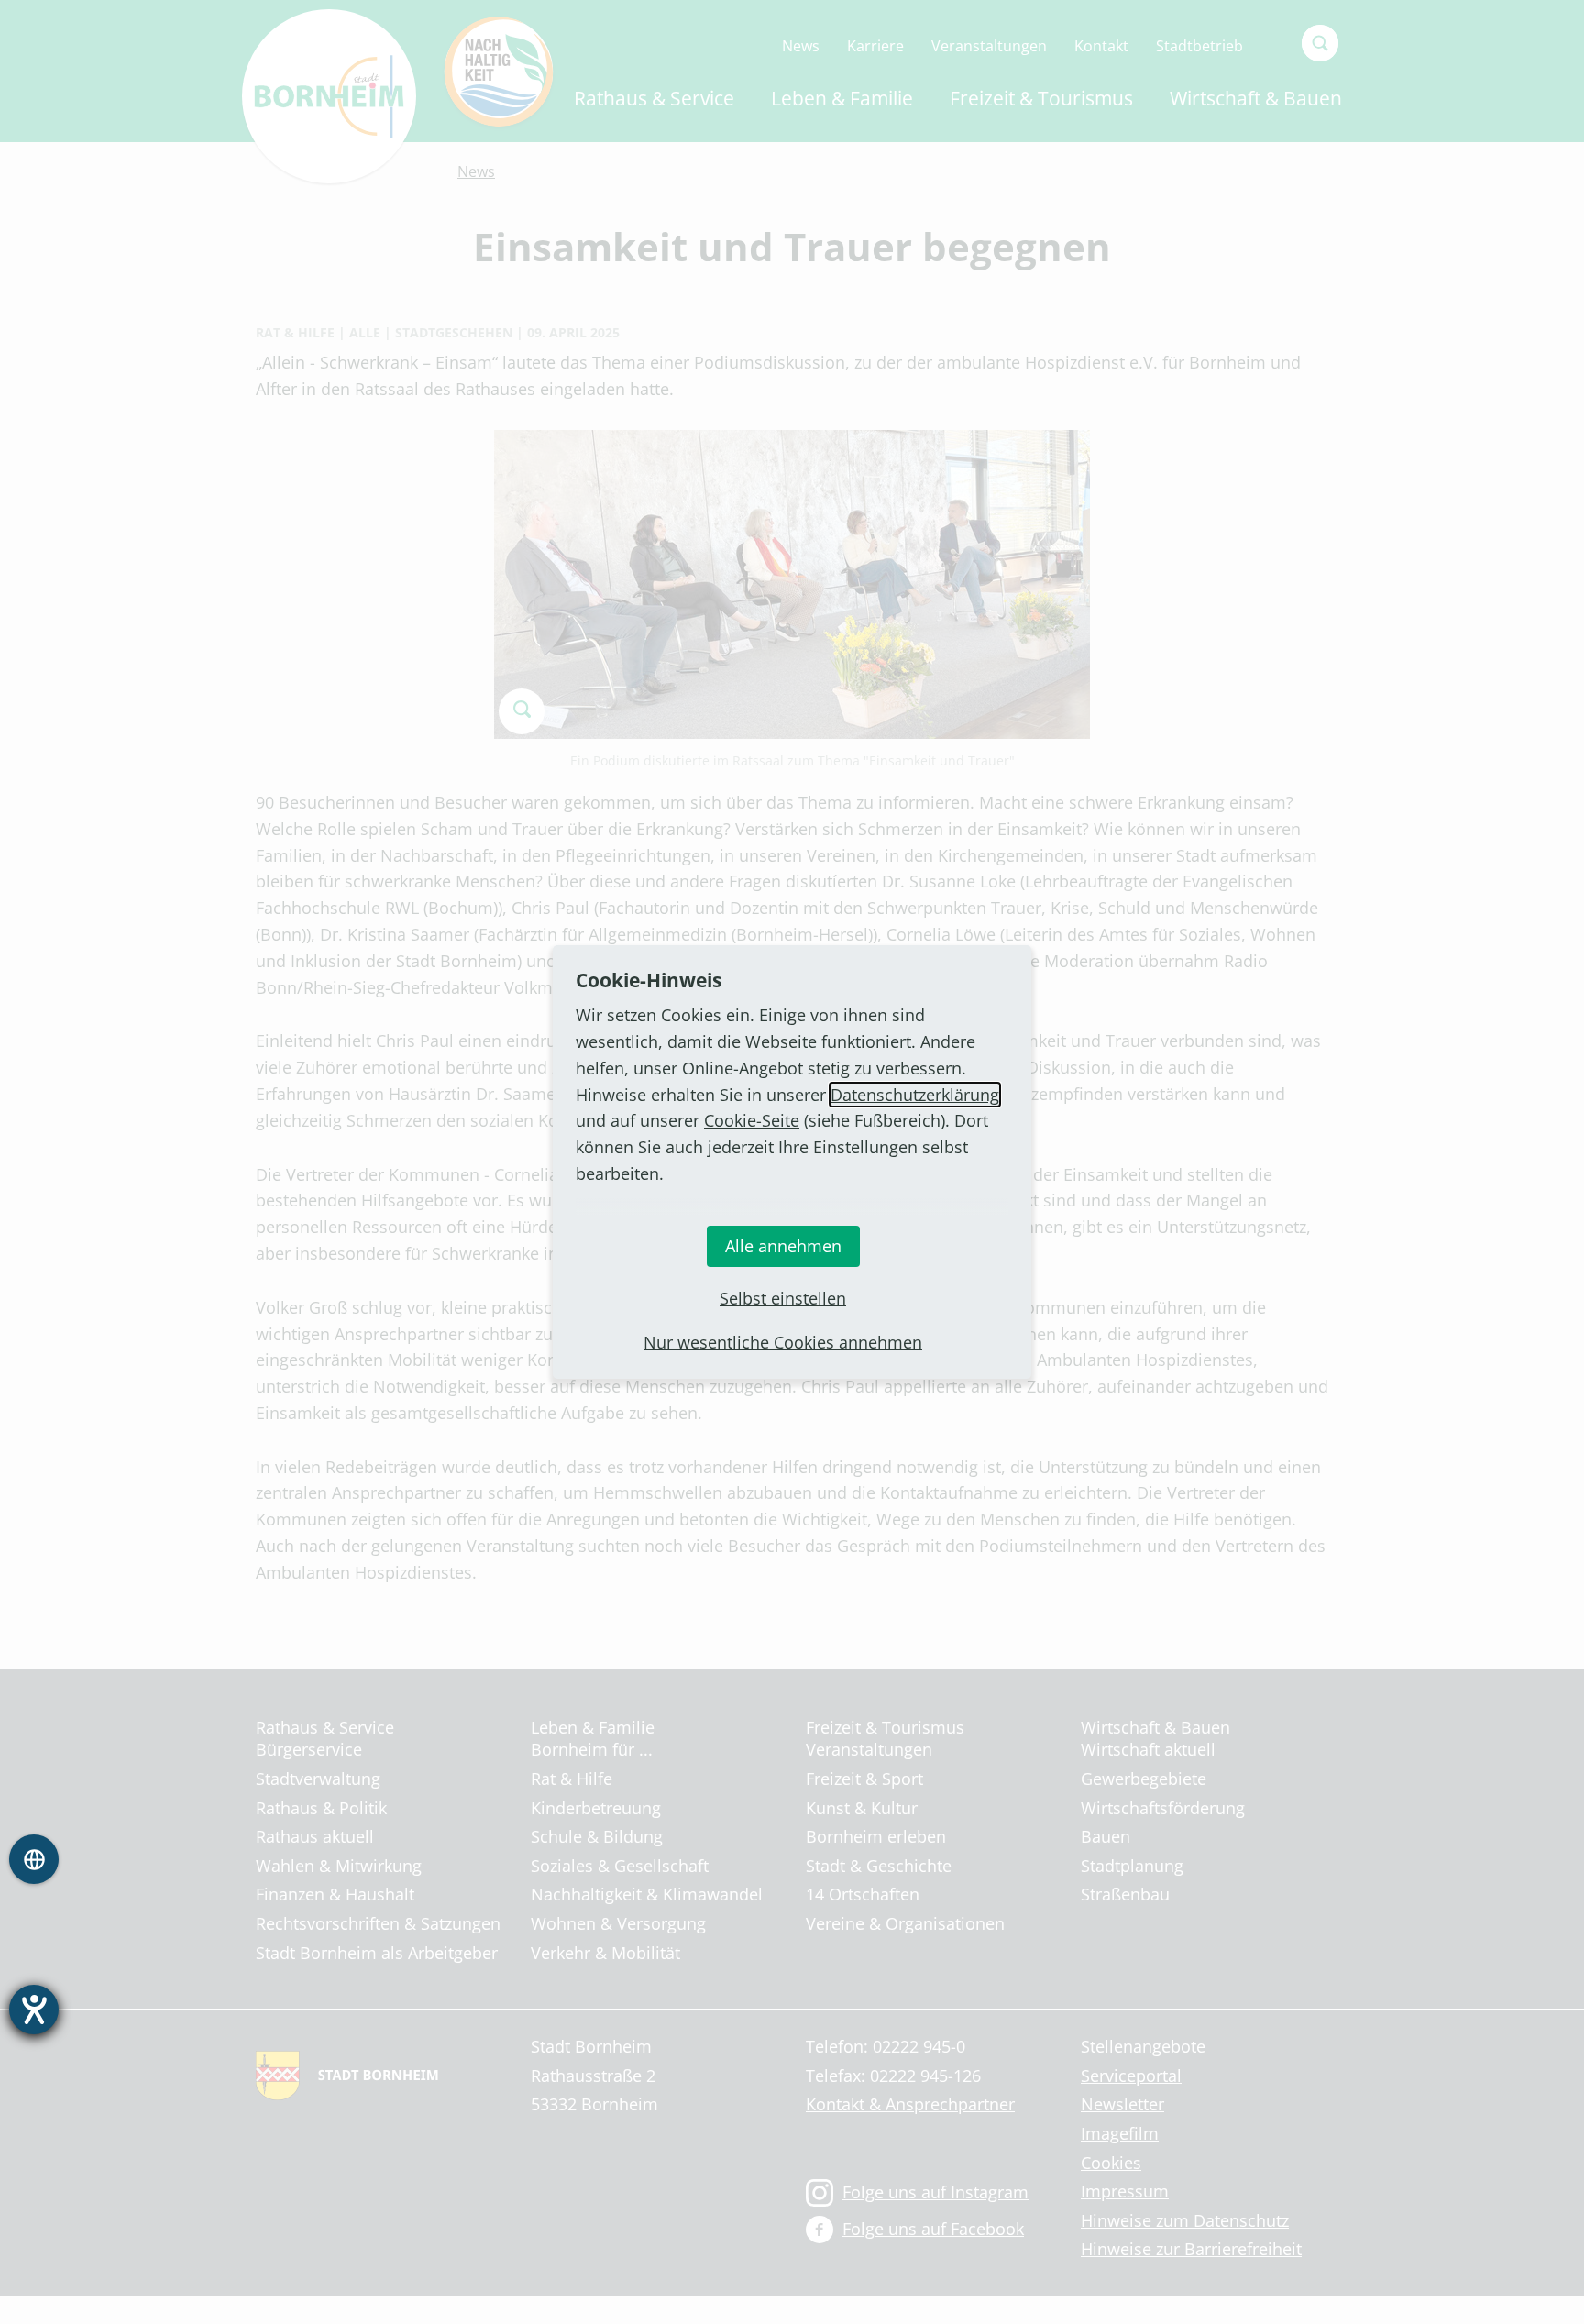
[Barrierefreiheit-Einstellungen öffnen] (34, 2010)
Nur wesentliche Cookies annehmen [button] (783, 1342)
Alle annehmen (783, 1246)
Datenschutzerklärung (915, 1095)
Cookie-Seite (752, 1120)
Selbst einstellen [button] (783, 1298)
